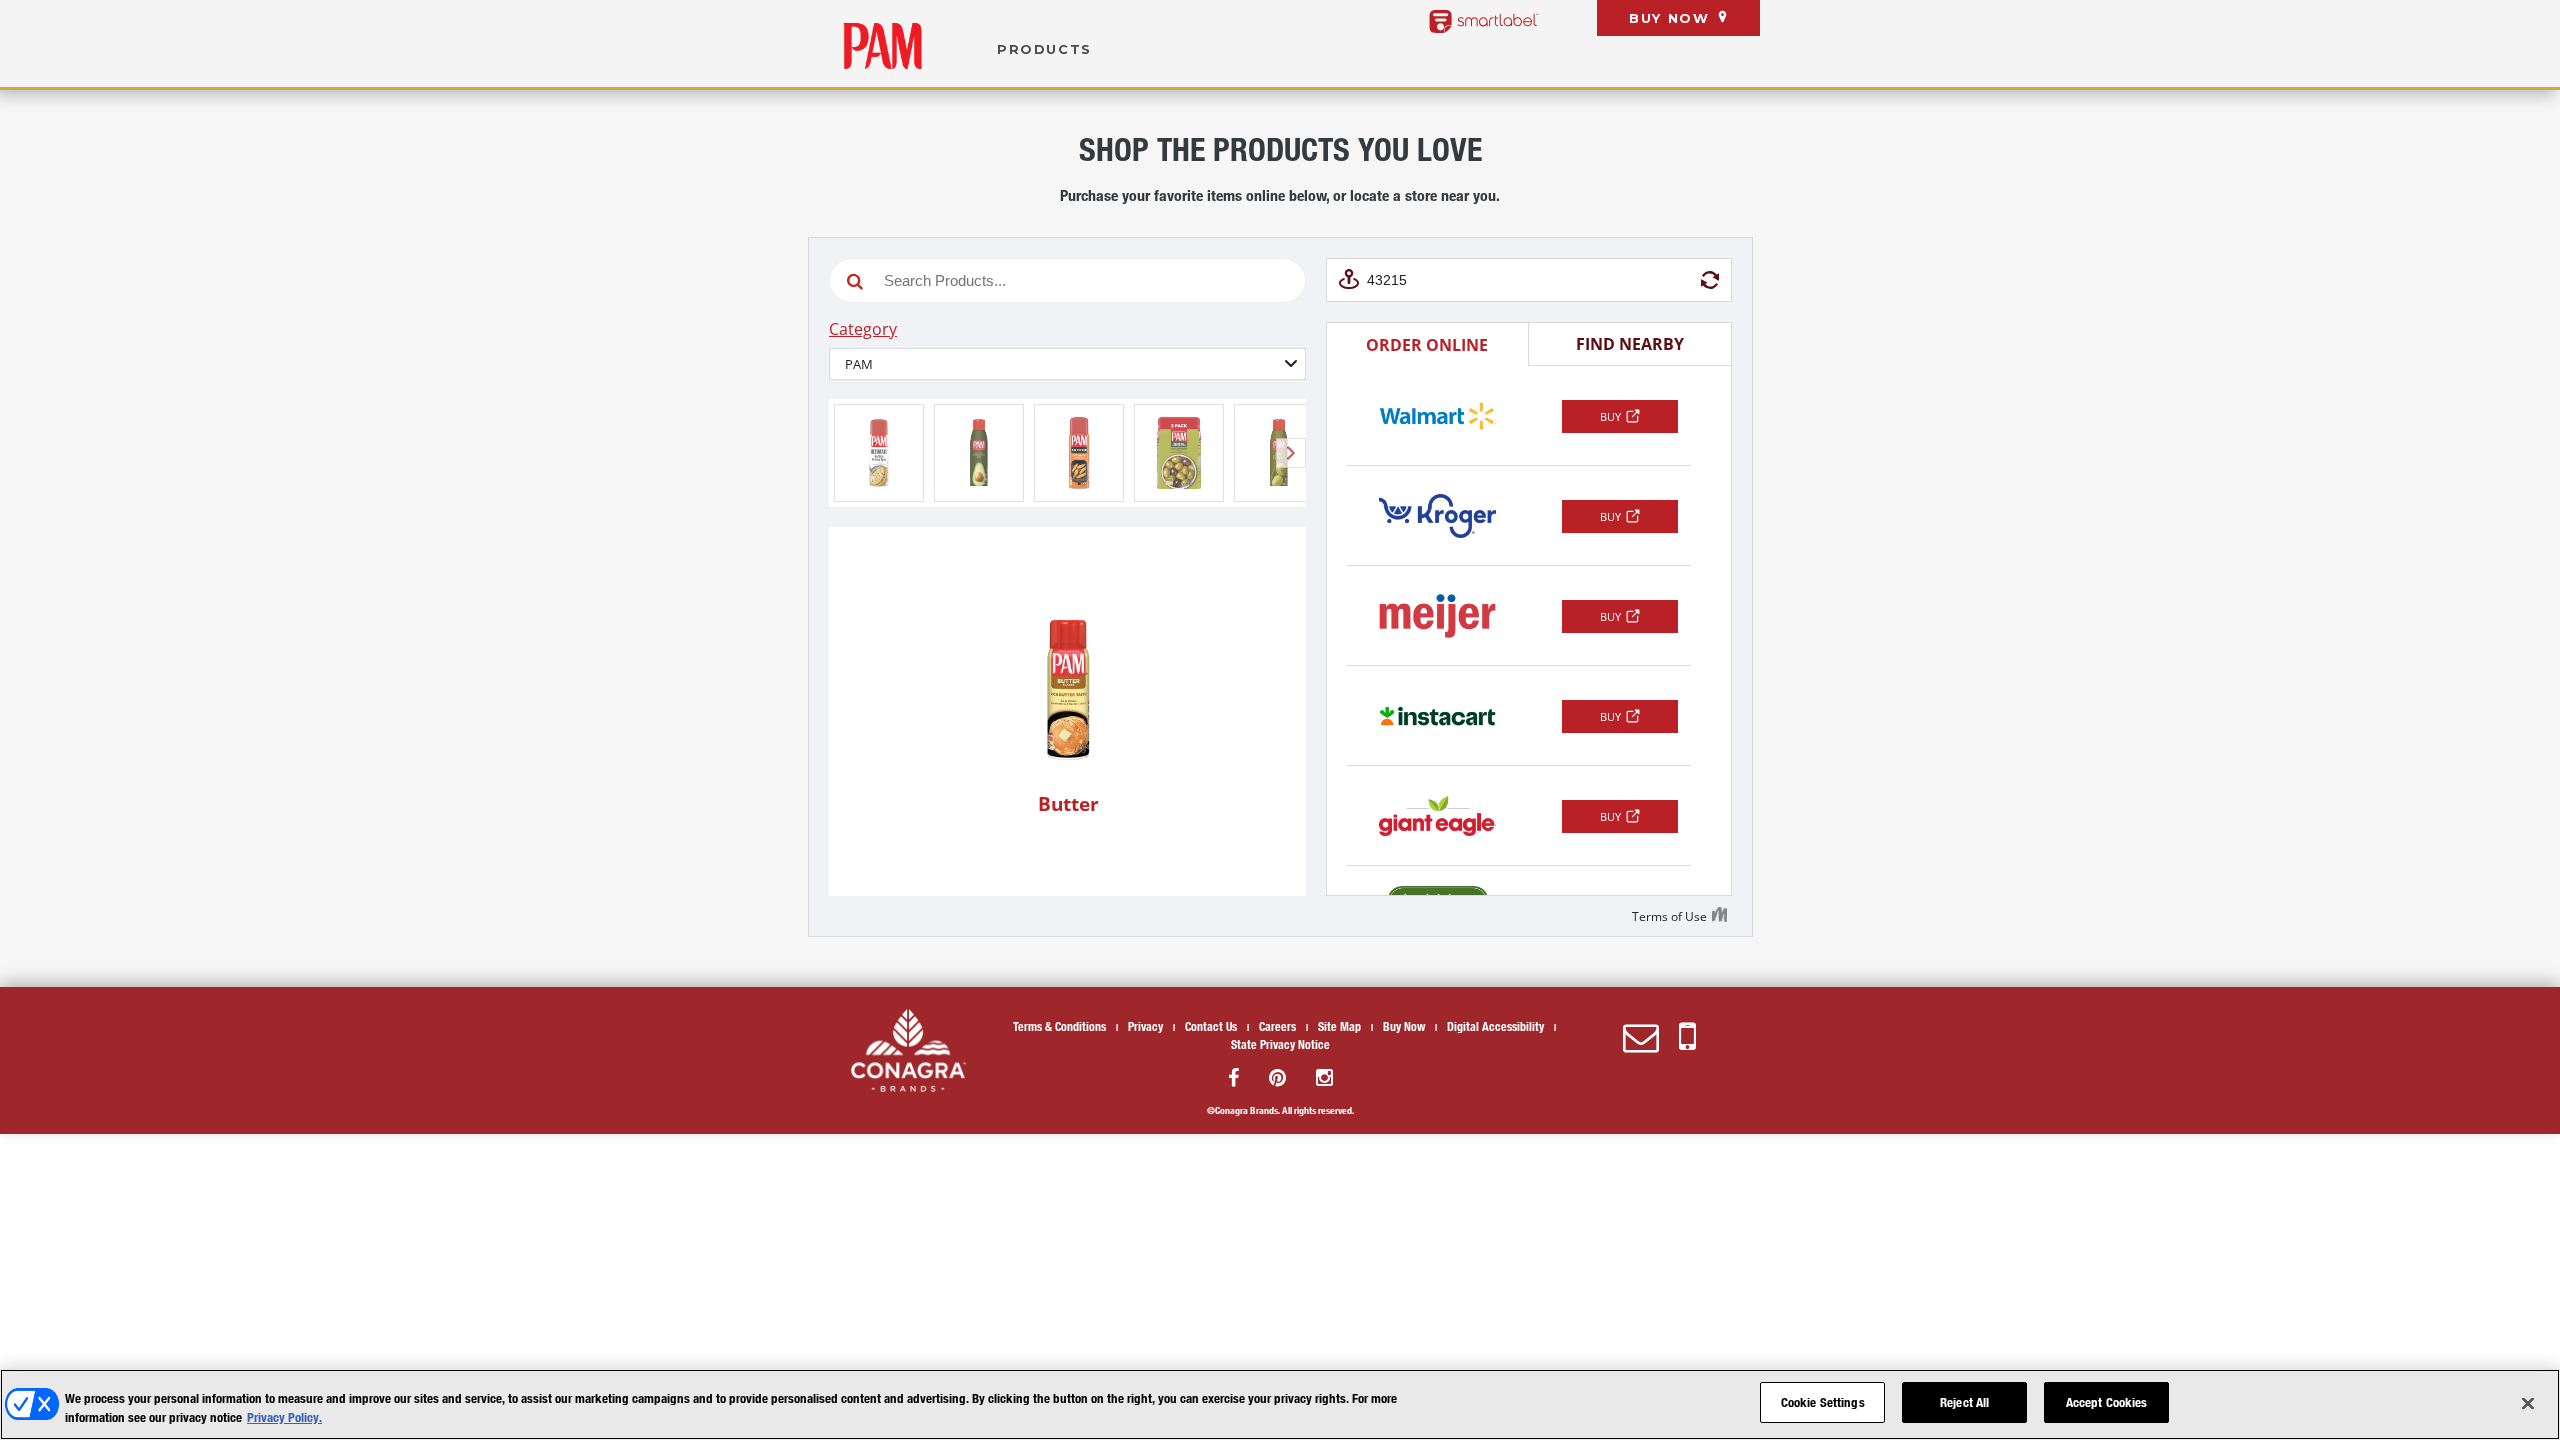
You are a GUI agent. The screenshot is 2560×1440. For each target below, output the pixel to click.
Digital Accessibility (1495, 1026)
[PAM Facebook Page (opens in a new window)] (1233, 1077)
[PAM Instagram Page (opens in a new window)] (1324, 1077)
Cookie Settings (1823, 1402)
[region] (1280, 1404)
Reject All (1964, 1402)
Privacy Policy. (284, 1418)
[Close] (2528, 1403)
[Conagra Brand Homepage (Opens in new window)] (908, 1050)
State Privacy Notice (1280, 1044)
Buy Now (1669, 18)
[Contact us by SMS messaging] (1687, 1037)
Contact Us (1211, 1026)
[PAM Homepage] (882, 46)
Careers (1277, 1026)
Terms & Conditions (1059, 1026)
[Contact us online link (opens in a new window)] (1641, 1037)
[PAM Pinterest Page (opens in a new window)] (1277, 1077)
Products (1044, 49)
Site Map (1339, 1026)
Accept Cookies (2107, 1402)
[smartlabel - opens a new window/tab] (1484, 21)
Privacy (1145, 1026)
